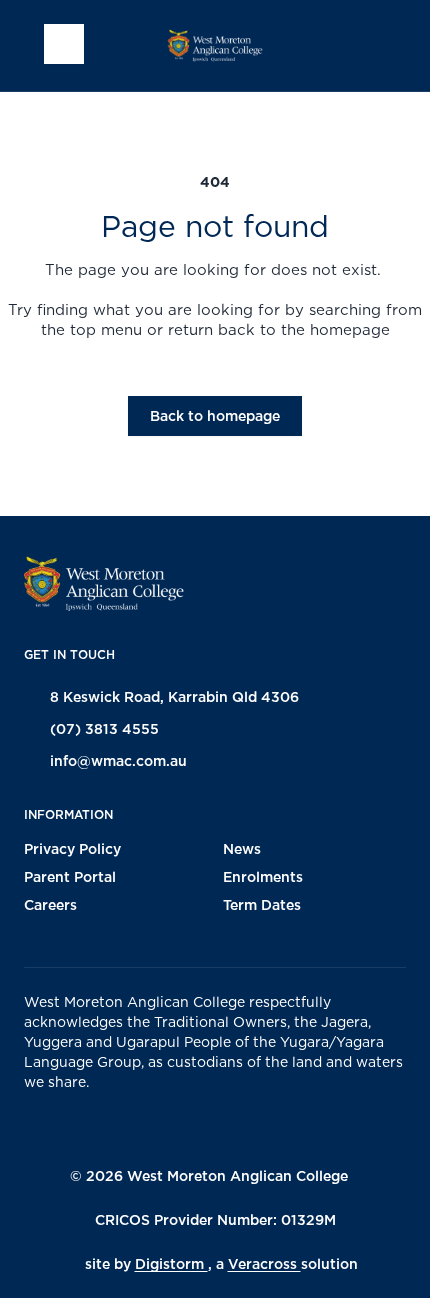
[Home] (215, 45)
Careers (50, 905)
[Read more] (171, 1127)
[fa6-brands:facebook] (171, 1127)
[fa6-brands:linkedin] (271, 1127)
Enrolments (263, 877)
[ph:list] (64, 44)
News (242, 849)
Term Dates (262, 905)
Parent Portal (70, 877)
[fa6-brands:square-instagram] (221, 1127)
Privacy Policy (72, 849)
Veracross (264, 1264)
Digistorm (171, 1264)
